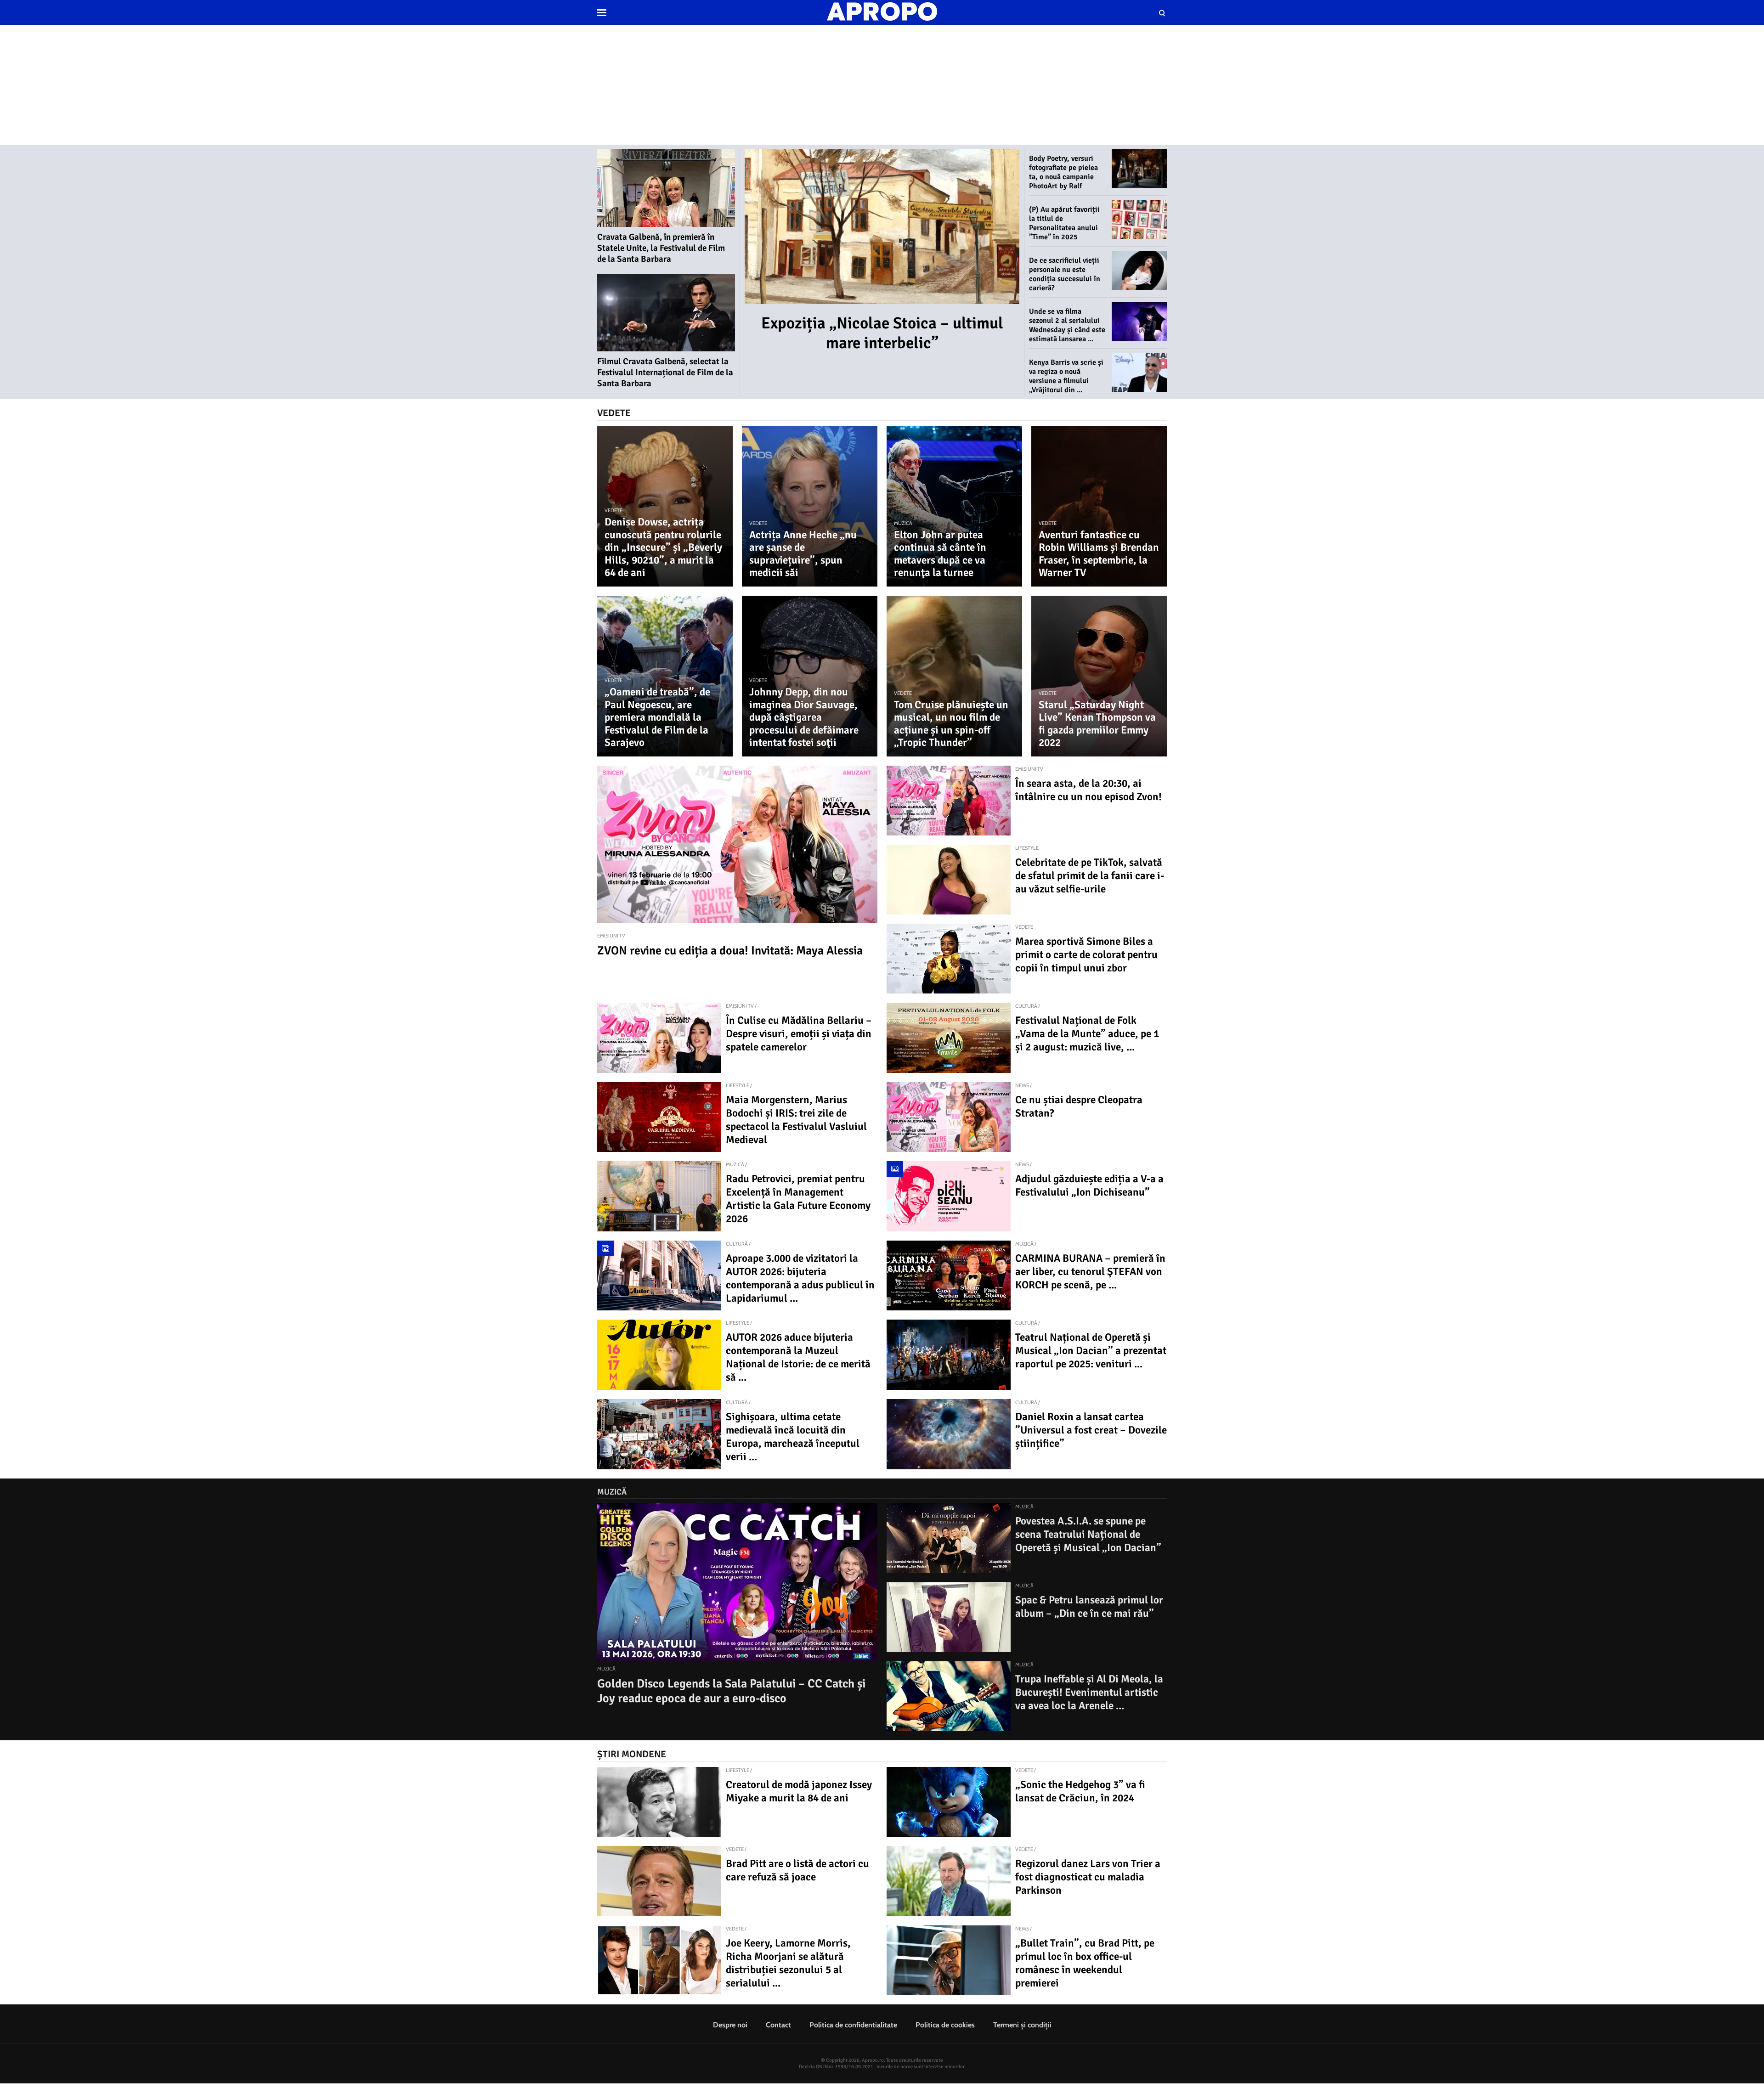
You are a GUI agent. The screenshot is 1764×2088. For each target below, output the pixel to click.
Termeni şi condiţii (1022, 2025)
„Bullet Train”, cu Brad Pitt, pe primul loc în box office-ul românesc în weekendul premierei (1085, 1963)
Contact (778, 2025)
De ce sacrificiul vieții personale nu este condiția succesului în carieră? (1065, 274)
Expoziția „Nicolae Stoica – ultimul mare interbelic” (882, 333)
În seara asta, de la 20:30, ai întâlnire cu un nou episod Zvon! (1088, 790)
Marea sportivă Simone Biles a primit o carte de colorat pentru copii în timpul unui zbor (1086, 955)
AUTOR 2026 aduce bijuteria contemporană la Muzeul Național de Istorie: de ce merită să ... (798, 1357)
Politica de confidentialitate (853, 2025)
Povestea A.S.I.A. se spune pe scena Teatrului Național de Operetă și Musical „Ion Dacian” (1088, 1534)
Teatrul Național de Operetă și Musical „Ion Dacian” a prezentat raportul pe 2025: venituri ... (1091, 1351)
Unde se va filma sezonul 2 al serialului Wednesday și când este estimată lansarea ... (1067, 325)
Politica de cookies (945, 2025)
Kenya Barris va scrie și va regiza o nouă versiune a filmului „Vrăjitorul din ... (1066, 376)
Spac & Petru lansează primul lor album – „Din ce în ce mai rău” (1089, 1607)
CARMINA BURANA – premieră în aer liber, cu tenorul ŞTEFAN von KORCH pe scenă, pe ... (1090, 1272)
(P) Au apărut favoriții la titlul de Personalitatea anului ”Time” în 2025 (1064, 223)
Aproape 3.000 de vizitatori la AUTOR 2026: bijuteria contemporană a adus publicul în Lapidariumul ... (800, 1278)
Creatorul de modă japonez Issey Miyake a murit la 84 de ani (799, 1791)
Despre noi (730, 2025)
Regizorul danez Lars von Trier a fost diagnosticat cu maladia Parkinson (1088, 1877)
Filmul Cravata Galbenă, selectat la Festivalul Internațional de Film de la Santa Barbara (665, 372)
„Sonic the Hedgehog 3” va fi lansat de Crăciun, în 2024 (1080, 1791)
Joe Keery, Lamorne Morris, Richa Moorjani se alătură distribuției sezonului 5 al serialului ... (788, 1963)
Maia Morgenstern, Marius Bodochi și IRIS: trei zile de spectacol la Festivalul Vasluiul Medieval (796, 1120)
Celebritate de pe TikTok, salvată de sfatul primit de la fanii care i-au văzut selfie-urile (1090, 876)
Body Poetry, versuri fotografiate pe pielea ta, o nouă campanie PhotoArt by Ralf (1063, 172)
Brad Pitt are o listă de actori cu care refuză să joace (797, 1870)
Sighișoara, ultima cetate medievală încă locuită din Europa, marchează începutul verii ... (793, 1437)
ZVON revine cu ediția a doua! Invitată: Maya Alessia (730, 951)
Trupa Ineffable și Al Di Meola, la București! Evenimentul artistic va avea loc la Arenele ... (1089, 1692)
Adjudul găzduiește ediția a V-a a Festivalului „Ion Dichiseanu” (1089, 1185)
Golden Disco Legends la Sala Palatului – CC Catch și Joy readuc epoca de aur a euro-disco (731, 1691)
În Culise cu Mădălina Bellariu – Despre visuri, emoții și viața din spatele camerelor (799, 1034)
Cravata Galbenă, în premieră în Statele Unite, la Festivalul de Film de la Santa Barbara (661, 248)
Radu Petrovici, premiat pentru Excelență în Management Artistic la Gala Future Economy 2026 (798, 1199)
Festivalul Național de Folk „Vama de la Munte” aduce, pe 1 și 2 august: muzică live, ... (1087, 1034)
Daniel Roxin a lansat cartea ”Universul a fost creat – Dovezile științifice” (1091, 1430)
